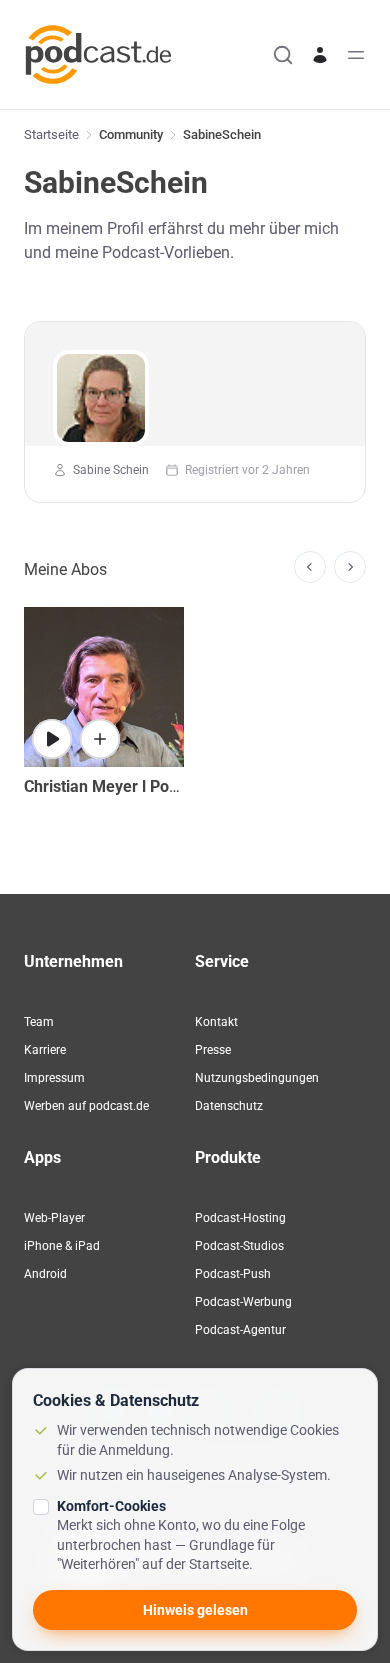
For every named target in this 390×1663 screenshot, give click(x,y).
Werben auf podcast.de (86, 1106)
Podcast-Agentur (240, 1330)
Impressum (54, 1078)
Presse (213, 1050)
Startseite (51, 134)
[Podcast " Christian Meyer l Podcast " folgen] (100, 739)
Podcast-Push (233, 1274)
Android (45, 1274)
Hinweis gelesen (195, 1610)
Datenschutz (229, 1106)
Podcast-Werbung (243, 1302)
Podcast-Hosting (240, 1218)
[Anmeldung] (320, 55)
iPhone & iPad (62, 1246)
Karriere (45, 1050)
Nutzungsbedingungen (257, 1078)
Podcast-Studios (239, 1246)
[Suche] (283, 55)
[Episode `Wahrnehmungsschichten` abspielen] (52, 739)
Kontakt (216, 1022)
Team (39, 1022)
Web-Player (54, 1218)
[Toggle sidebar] (356, 55)
